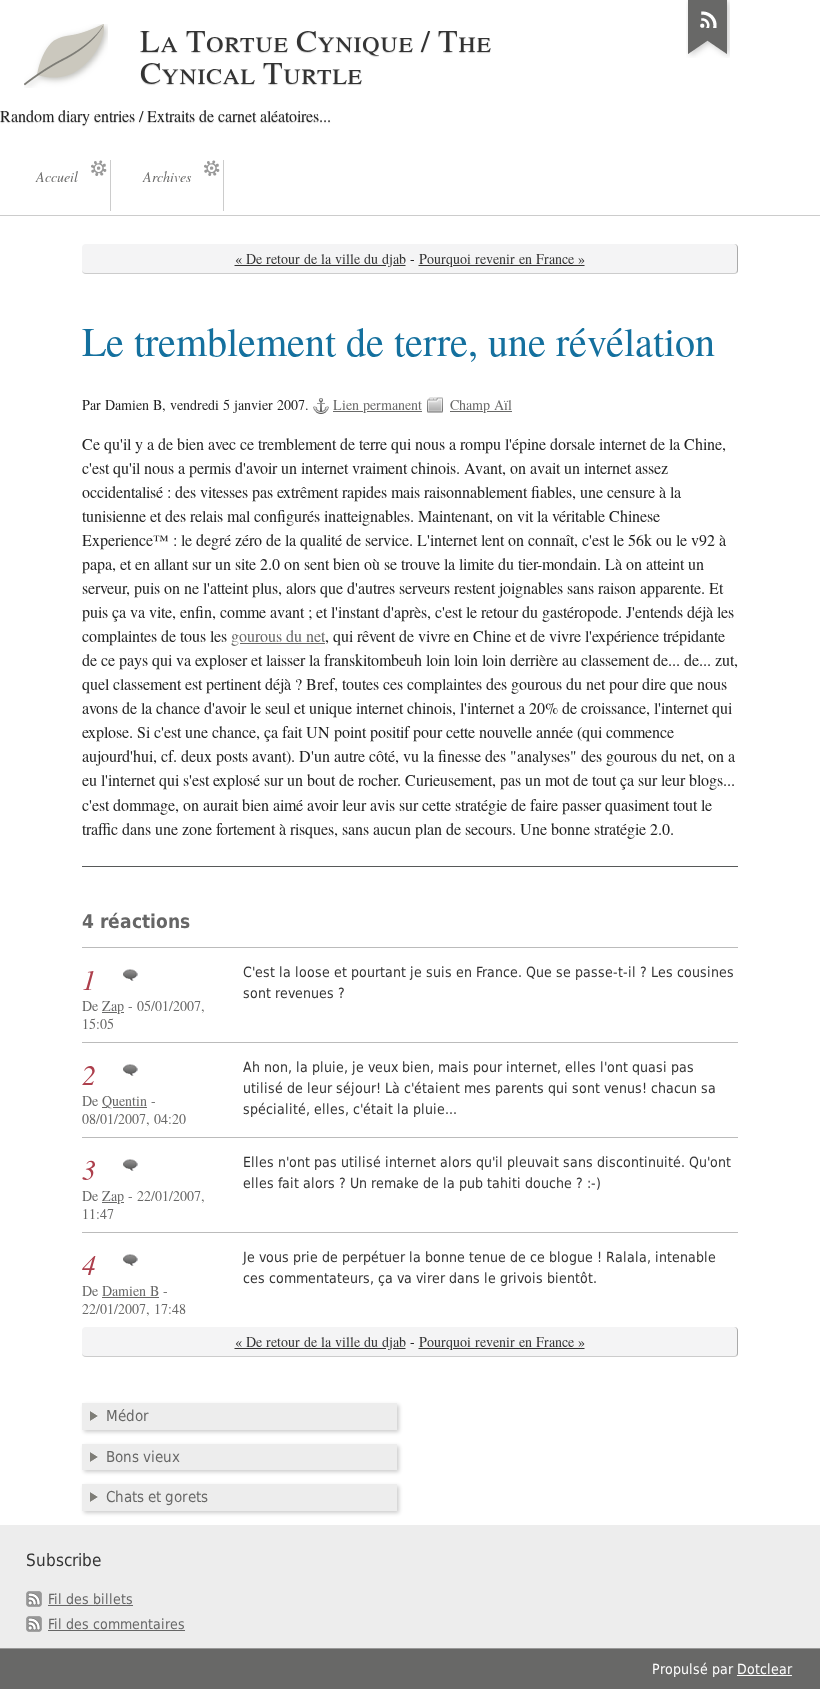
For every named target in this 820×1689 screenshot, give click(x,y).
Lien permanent (377, 404)
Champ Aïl (481, 404)
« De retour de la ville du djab (320, 258)
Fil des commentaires (116, 1624)
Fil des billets (90, 1599)
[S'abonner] (708, 54)
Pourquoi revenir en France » (502, 258)
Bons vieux (143, 1457)
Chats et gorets (157, 1497)
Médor (127, 1416)
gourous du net (278, 636)
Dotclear (764, 1669)
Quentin (124, 1100)
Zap (113, 1005)
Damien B (130, 1290)
